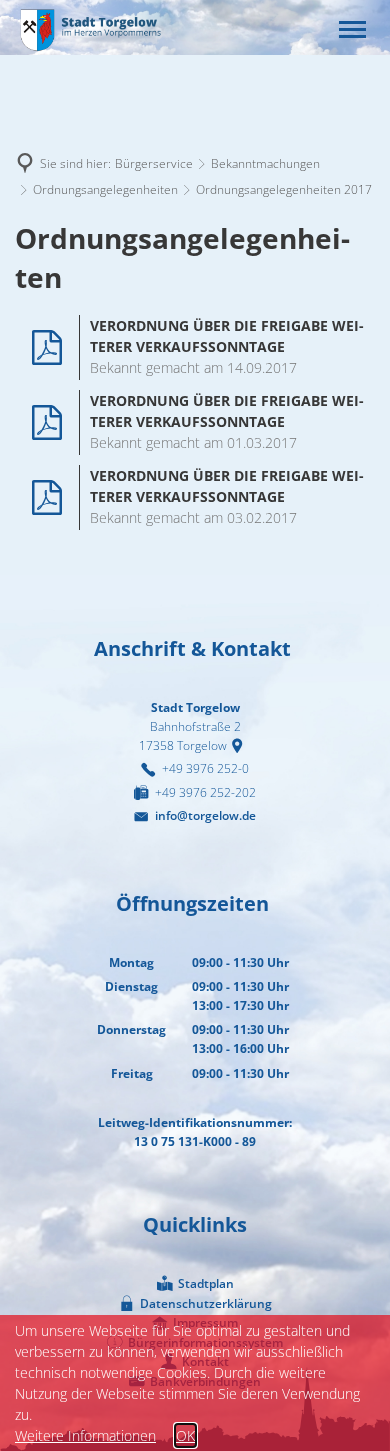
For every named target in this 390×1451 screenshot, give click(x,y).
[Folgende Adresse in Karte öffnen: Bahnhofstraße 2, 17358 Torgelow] (240, 745)
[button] (352, 29)
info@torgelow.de (205, 815)
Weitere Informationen (85, 1435)
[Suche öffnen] (310, 29)
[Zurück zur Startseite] (90, 29)
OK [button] (185, 1435)
